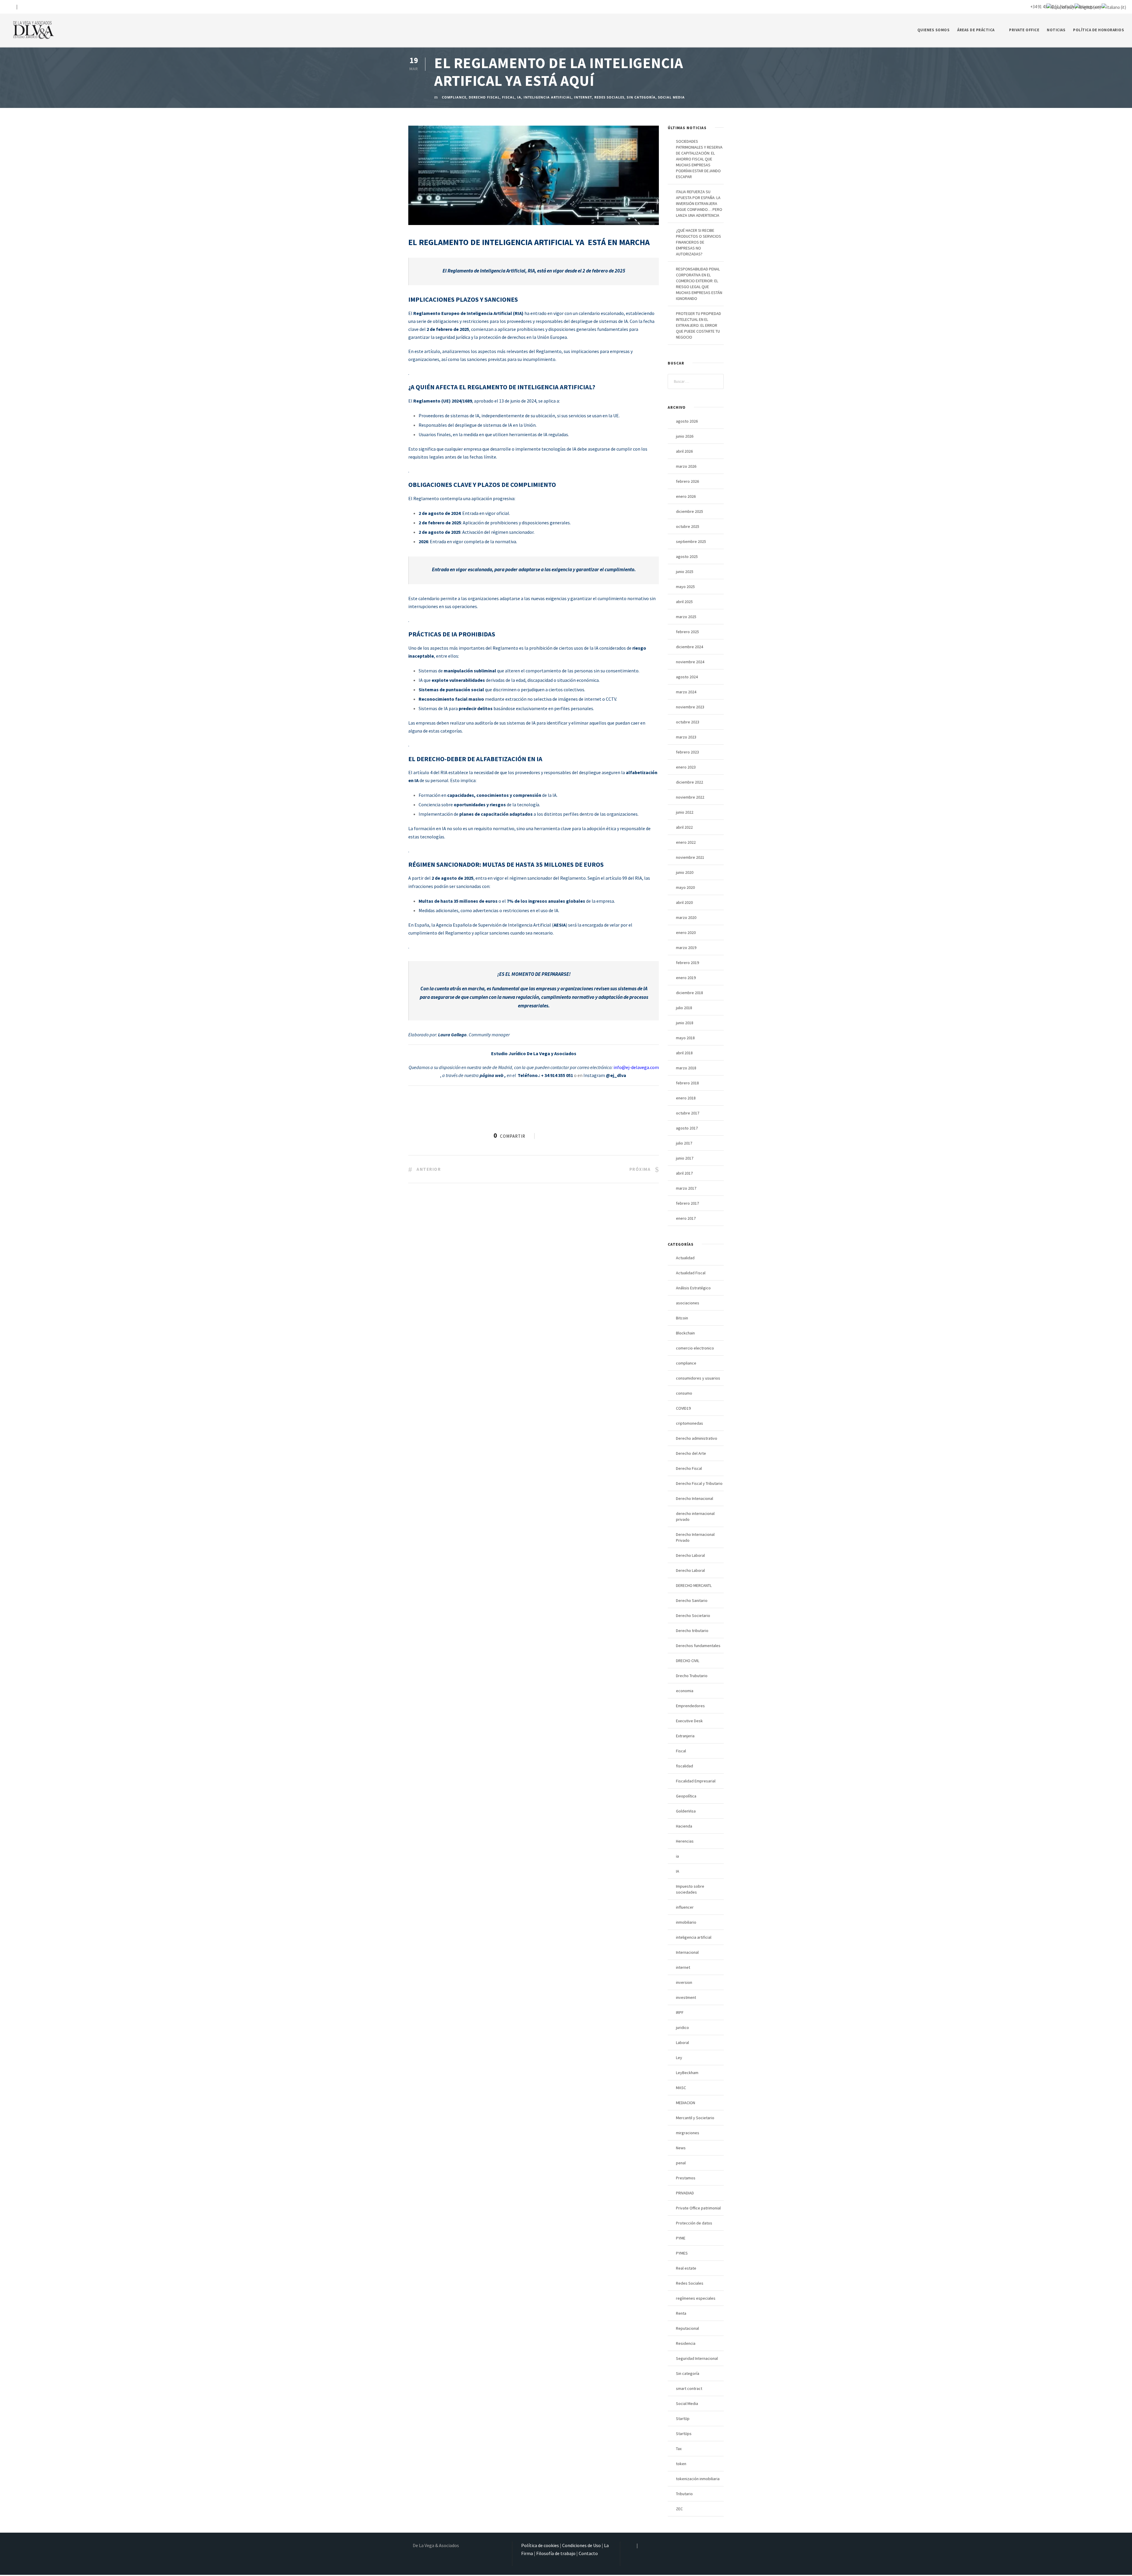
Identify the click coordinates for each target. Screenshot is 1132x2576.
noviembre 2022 (690, 797)
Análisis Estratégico (693, 1288)
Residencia (686, 2343)
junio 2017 (685, 1158)
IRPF (680, 2012)
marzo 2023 (686, 737)
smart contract (689, 2388)
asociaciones (688, 1303)
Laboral (682, 2043)
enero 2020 (686, 932)
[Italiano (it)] (1114, 7)
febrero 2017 (687, 1203)
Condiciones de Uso (581, 2545)
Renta (681, 2313)
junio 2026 (685, 436)
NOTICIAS (1056, 30)
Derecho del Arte (691, 1453)
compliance (454, 97)
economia (685, 1691)
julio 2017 (684, 1143)
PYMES (682, 2253)
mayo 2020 (685, 887)
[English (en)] (1088, 7)
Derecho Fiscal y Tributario (699, 1483)
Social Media (671, 97)
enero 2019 (686, 978)
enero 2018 (686, 1098)
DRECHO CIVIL (688, 1661)
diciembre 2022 (690, 782)
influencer (685, 1907)
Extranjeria (685, 1736)
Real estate (686, 2268)
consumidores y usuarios (698, 1378)
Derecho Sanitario (692, 1600)
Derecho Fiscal (484, 97)
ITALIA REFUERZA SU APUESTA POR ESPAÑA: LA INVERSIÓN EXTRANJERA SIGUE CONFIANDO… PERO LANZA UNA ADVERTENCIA (699, 203)
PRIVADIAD (685, 2193)
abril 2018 (684, 1053)
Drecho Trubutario (692, 1676)
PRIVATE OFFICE (1024, 30)
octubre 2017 (688, 1113)
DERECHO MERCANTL (694, 1585)
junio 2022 (685, 812)
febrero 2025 (687, 632)
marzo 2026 (686, 466)
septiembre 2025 (691, 541)
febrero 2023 (687, 752)
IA (678, 1871)
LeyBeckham (687, 2073)
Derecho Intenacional (695, 1498)
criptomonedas (690, 1423)
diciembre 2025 (690, 511)
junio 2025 (685, 572)
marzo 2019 (686, 948)
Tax (679, 2449)
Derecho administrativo (697, 1438)
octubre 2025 (688, 526)
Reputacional (687, 2328)
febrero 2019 (687, 963)
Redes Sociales (609, 97)
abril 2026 (684, 451)
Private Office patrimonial (698, 2208)
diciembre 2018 (690, 993)
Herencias (685, 1841)
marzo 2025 (686, 617)
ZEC (679, 2509)
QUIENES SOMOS (934, 30)
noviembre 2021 (690, 857)
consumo (684, 1393)
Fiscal (508, 97)
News (681, 2148)
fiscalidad (685, 1766)
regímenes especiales (696, 2298)
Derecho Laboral (690, 1555)
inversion (684, 1982)
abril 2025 (684, 602)
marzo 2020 (686, 917)
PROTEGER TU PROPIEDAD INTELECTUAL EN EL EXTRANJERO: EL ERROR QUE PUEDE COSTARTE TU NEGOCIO (699, 325)
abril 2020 (684, 902)
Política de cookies (540, 2545)
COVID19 (683, 1408)
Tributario (684, 2494)
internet (583, 97)
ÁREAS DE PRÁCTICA (976, 30)
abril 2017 (684, 1173)
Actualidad (685, 1258)
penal (681, 2163)
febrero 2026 (687, 481)
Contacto (588, 2553)
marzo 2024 (686, 692)
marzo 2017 (686, 1188)
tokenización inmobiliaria (698, 2479)
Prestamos (686, 2178)
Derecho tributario (692, 1631)
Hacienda (684, 1826)
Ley (679, 2058)
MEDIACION (686, 2103)
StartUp (683, 2419)
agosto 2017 (687, 1128)
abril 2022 (684, 827)
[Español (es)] (1060, 7)
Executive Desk (689, 1721)
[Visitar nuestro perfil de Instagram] (12, 7)
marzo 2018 (686, 1068)
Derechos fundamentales (698, 1646)
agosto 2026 (687, 421)
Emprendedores (690, 1706)
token (681, 2464)
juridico (682, 2027)
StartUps (684, 2434)
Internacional (687, 1952)
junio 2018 (685, 1023)
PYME (681, 2238)
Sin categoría (641, 97)
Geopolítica (686, 1796)
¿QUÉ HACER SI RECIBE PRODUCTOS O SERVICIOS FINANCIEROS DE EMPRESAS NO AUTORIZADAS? (699, 242)
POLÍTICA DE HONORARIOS (1099, 30)
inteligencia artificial (548, 97)
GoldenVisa (686, 1811)
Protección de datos (694, 2223)
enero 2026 (686, 496)
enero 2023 (686, 767)
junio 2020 (685, 872)
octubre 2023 (688, 722)
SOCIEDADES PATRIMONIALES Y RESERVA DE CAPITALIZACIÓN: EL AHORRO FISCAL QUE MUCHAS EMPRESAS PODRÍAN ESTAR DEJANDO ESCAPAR (699, 159)
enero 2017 (686, 1218)
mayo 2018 (685, 1038)
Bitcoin (682, 1318)
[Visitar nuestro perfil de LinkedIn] (21, 7)
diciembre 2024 (690, 647)
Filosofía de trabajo (556, 2553)
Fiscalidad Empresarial (696, 1781)
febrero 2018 (687, 1083)
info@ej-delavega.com (636, 1067)
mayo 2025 (685, 587)
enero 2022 (686, 842)
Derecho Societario (693, 1615)
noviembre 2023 (690, 707)
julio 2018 (684, 1008)
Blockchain (685, 1333)
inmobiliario (686, 1922)
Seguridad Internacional (697, 2358)
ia (519, 97)
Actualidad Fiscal (691, 1273)
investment (686, 1997)
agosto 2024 (687, 677)
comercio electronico (695, 1348)
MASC (681, 2088)
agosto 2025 (687, 556)
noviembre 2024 (690, 662)
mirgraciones (688, 2133)
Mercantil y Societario (695, 2118)
